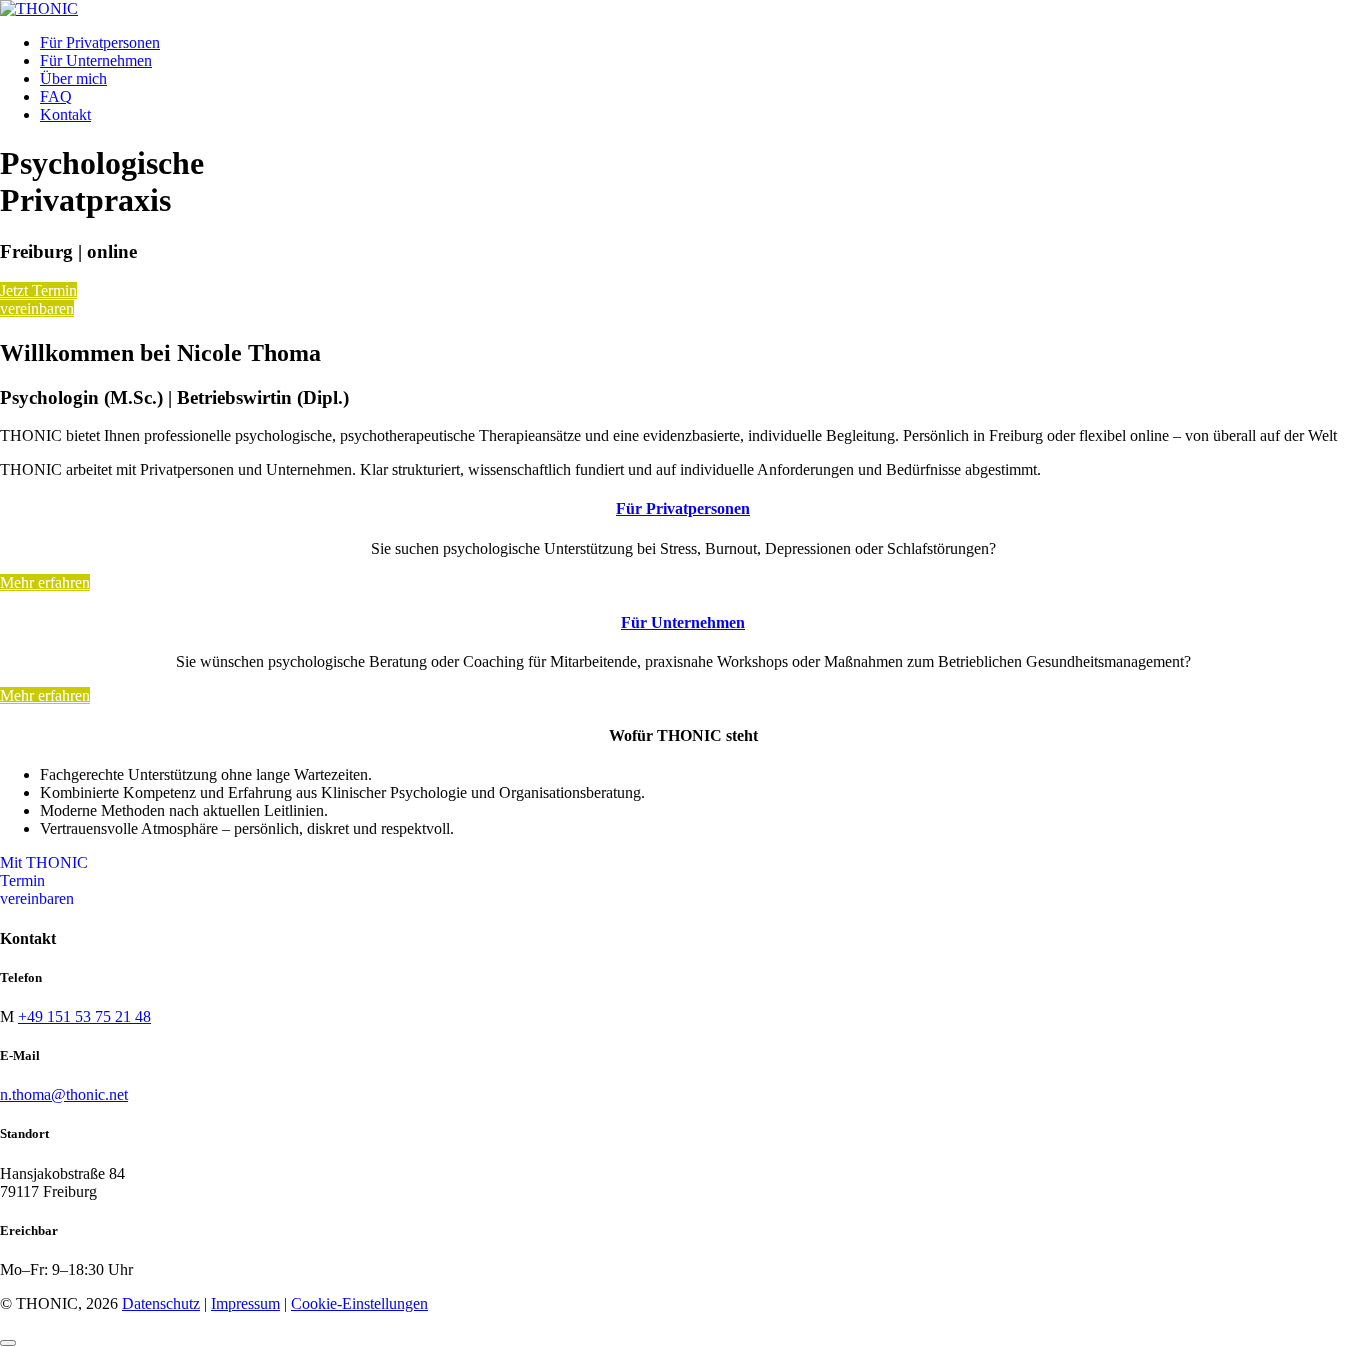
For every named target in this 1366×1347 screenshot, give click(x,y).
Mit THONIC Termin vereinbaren (44, 880)
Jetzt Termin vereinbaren (38, 299)
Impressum (245, 1303)
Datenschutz (161, 1303)
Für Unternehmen (683, 622)
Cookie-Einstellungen (359, 1303)
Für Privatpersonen (683, 508)
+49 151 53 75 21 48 (84, 1016)
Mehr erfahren (45, 582)
